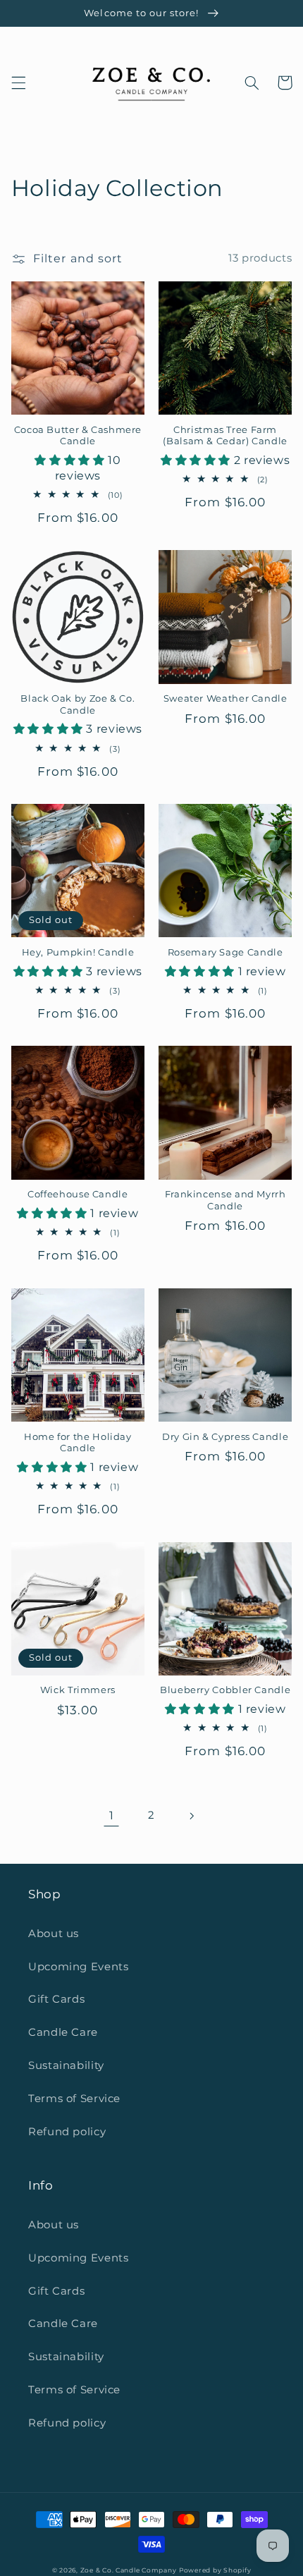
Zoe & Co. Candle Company (129, 2570)
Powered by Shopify (215, 2570)
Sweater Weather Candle (225, 698)
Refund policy (67, 2132)
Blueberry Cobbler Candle (225, 1690)
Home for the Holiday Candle (78, 1442)
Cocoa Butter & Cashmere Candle (78, 435)
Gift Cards (56, 1999)
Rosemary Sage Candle (225, 952)
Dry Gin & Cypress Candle (225, 1437)
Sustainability (66, 2065)
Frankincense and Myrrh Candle (225, 1200)
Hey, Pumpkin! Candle (78, 952)
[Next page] (192, 1816)
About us (54, 1934)
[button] (18, 83)
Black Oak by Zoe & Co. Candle (78, 704)
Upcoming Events (78, 1967)
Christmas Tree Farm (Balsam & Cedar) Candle (225, 435)
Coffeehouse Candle (78, 1194)
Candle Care (63, 2032)
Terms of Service (74, 2099)
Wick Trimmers (78, 1690)
